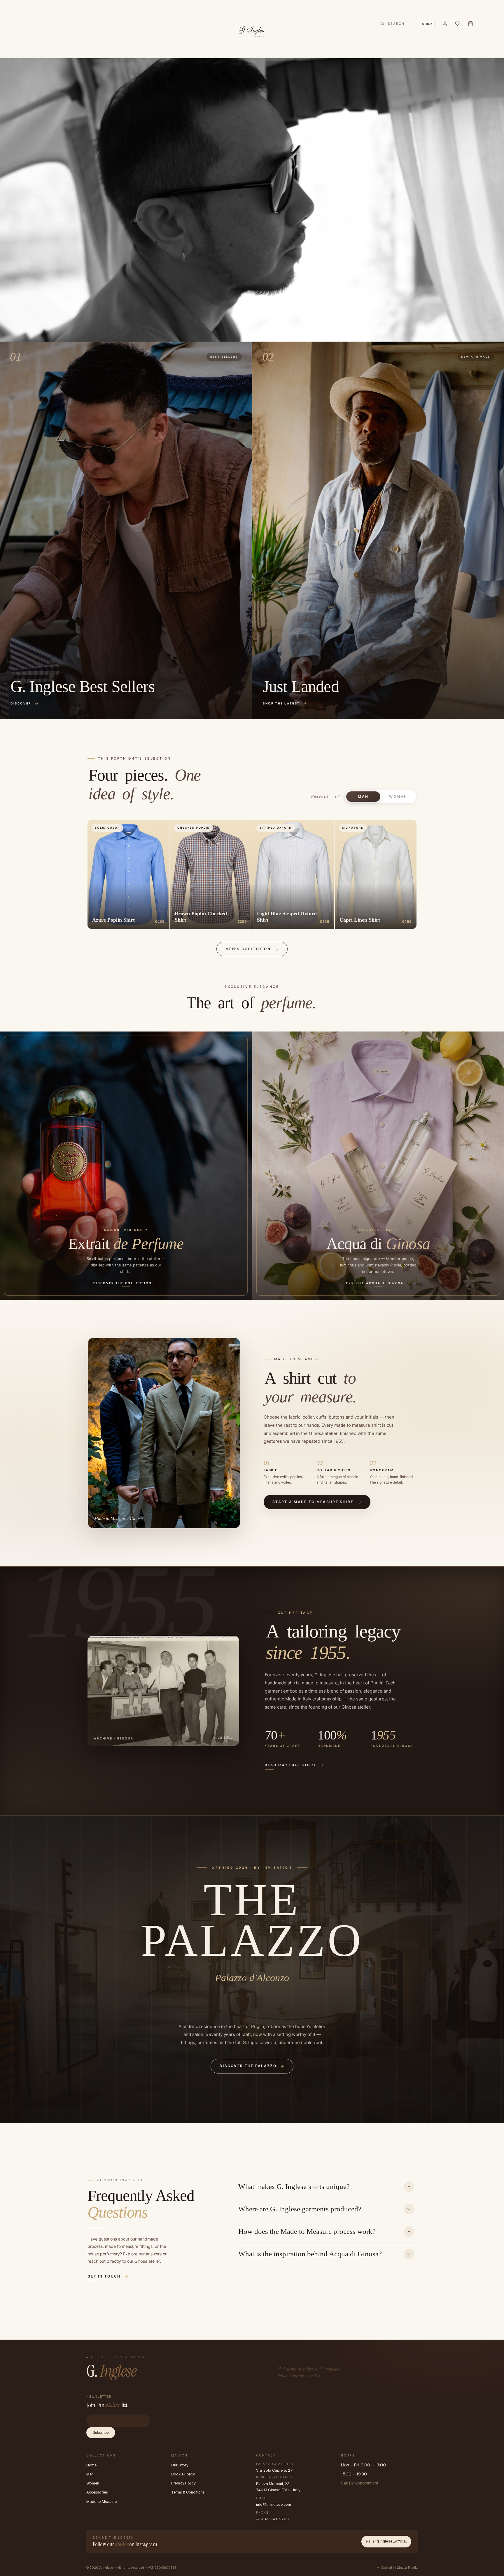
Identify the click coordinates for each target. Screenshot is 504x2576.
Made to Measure (101, 2502)
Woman (399, 797)
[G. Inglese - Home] (252, 30)
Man (364, 797)
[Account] (445, 24)
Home (91, 2465)
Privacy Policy (183, 2483)
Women (93, 2483)
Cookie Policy (183, 2474)
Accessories (97, 2492)
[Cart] (470, 24)
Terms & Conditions (188, 2492)
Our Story (180, 2465)
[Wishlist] (458, 24)
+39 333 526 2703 (272, 2519)
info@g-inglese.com (274, 2504)
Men (90, 2474)
